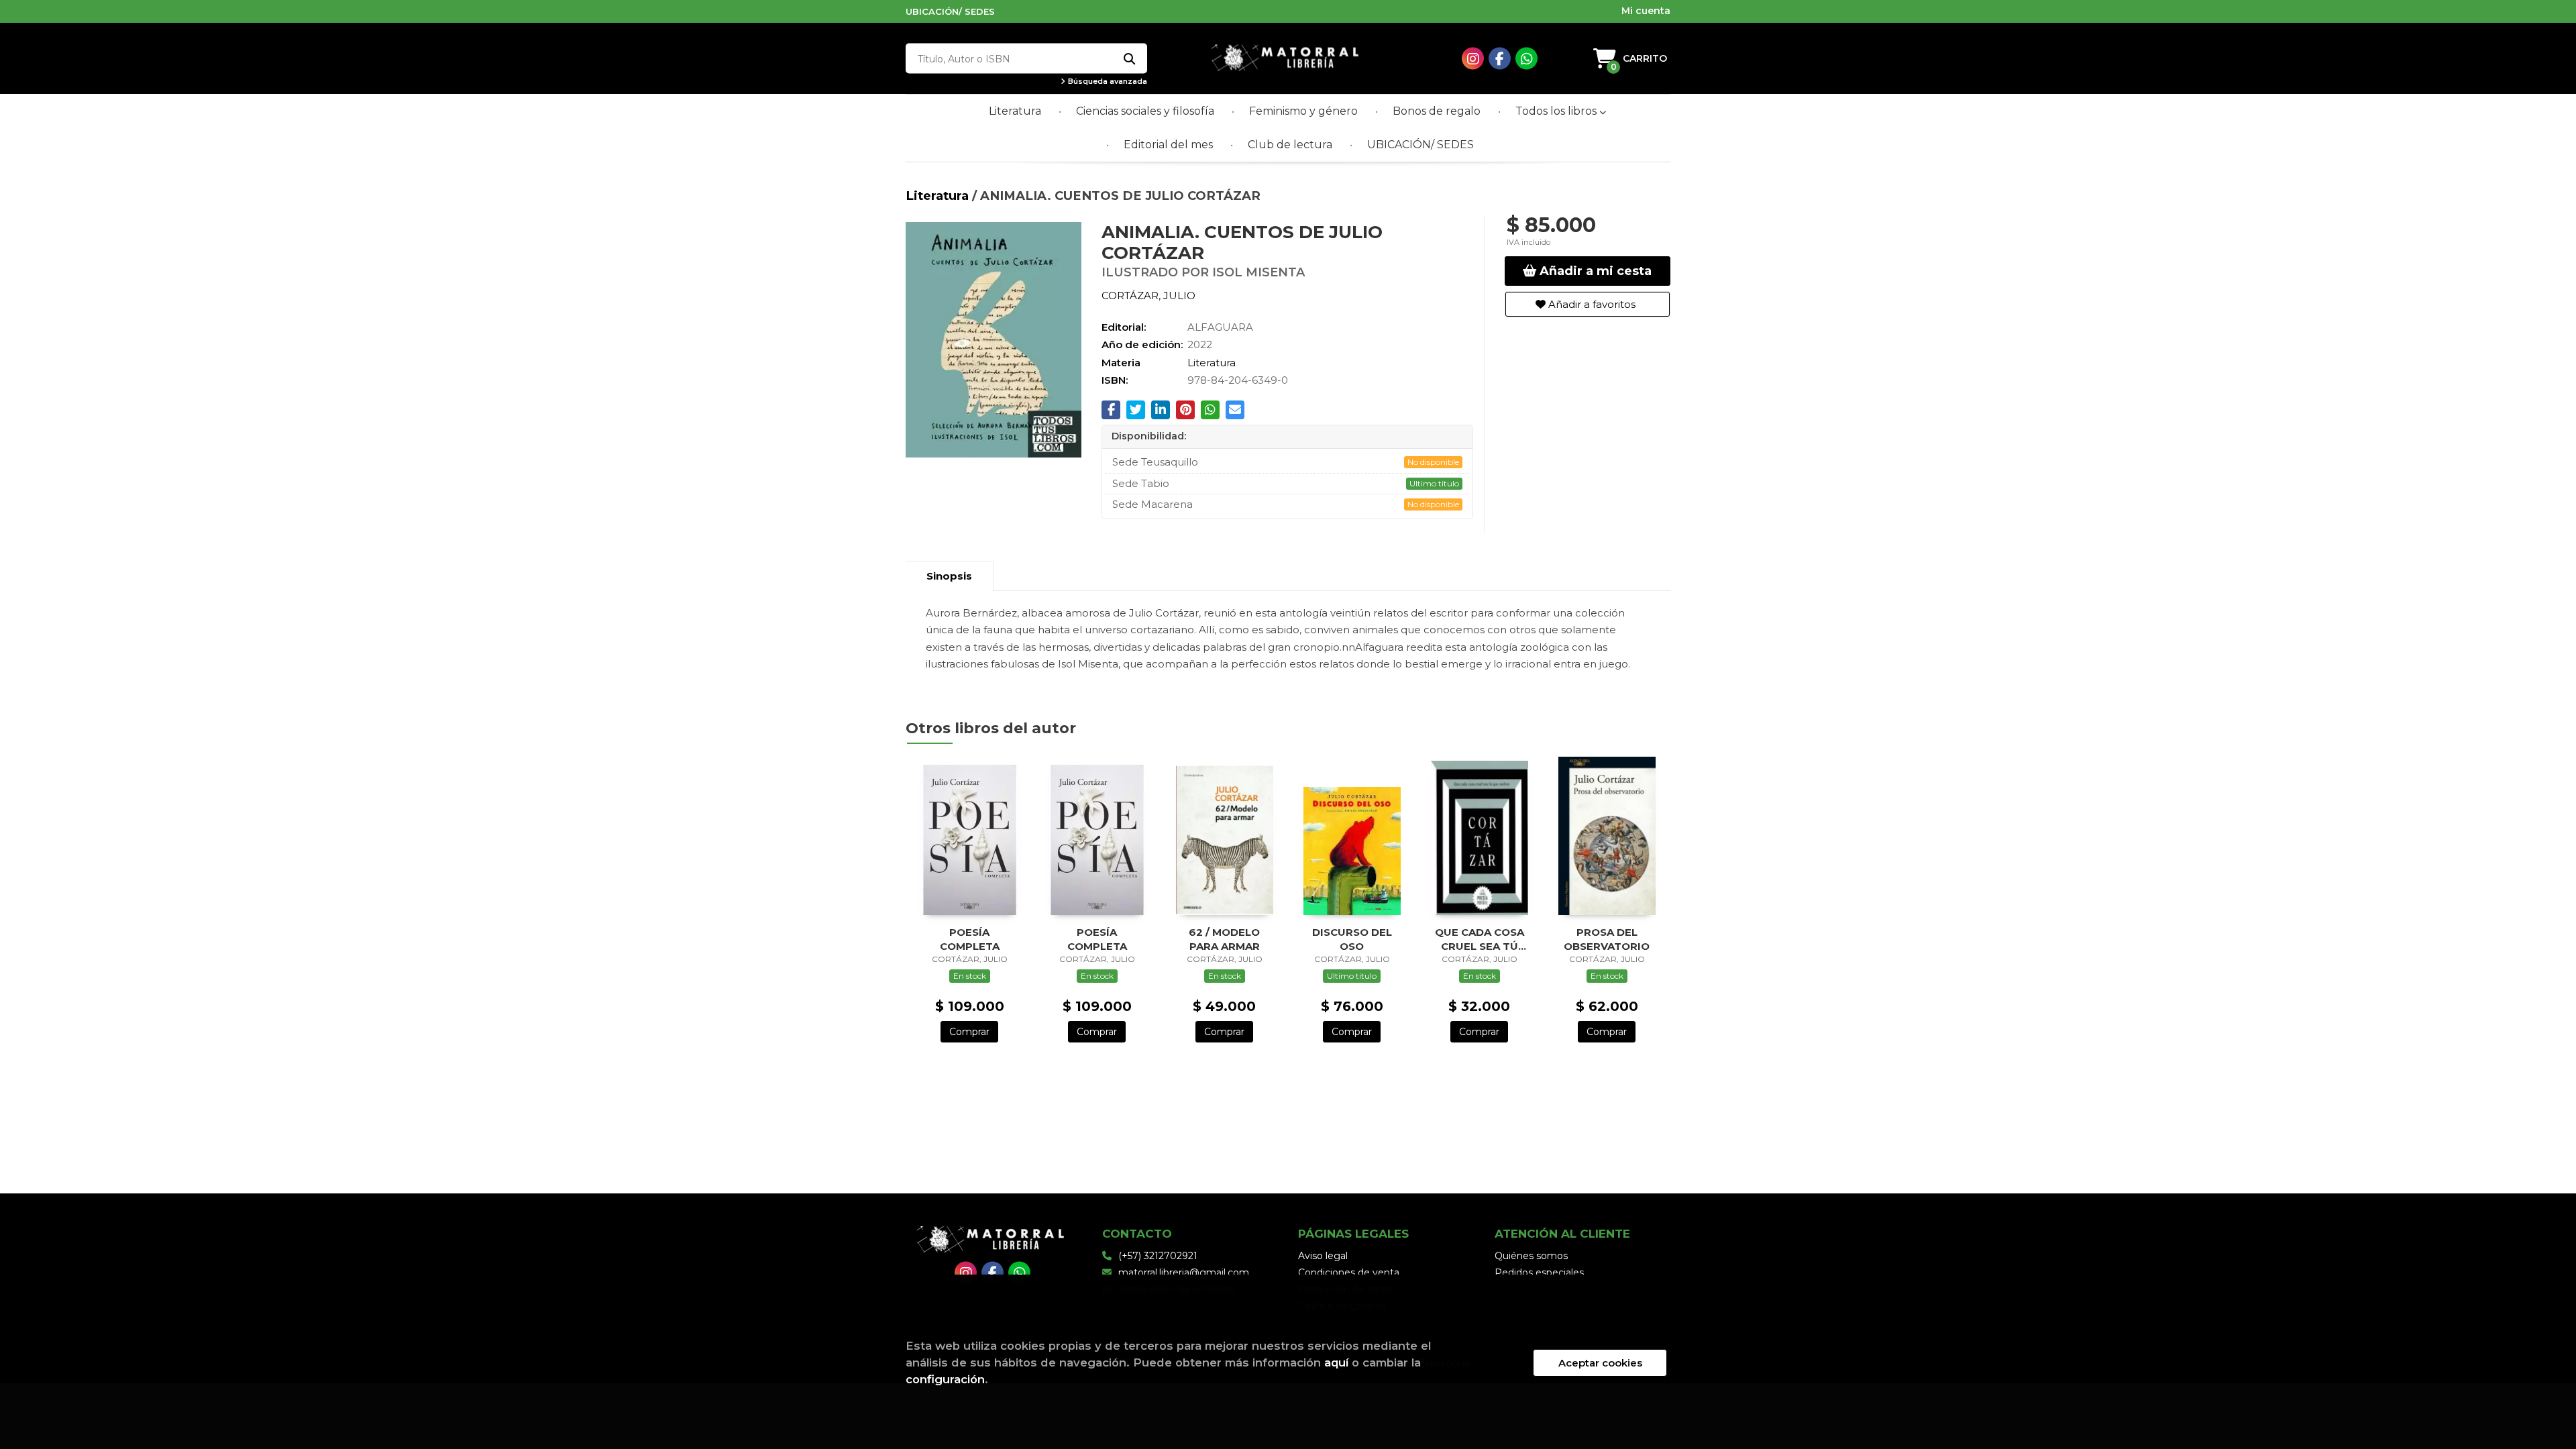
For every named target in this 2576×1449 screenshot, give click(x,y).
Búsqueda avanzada (1107, 82)
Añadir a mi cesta (1594, 271)
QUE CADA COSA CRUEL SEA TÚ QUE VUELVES (1480, 939)
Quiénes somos (1531, 1256)
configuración (945, 1379)
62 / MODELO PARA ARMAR (1224, 939)
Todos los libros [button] (1557, 111)
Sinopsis (949, 576)
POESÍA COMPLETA (970, 939)
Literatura (939, 196)
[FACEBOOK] (1500, 59)
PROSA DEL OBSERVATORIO (1607, 939)
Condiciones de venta (1349, 1273)
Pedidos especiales (1539, 1273)
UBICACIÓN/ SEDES (950, 11)
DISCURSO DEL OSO (1352, 939)
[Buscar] (1129, 59)
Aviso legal (1323, 1256)
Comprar (969, 1032)
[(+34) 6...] (1526, 59)
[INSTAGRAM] (1473, 59)
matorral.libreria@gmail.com (1184, 1273)
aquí (1336, 1362)
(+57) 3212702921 (1158, 1256)
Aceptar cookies (1600, 1363)
